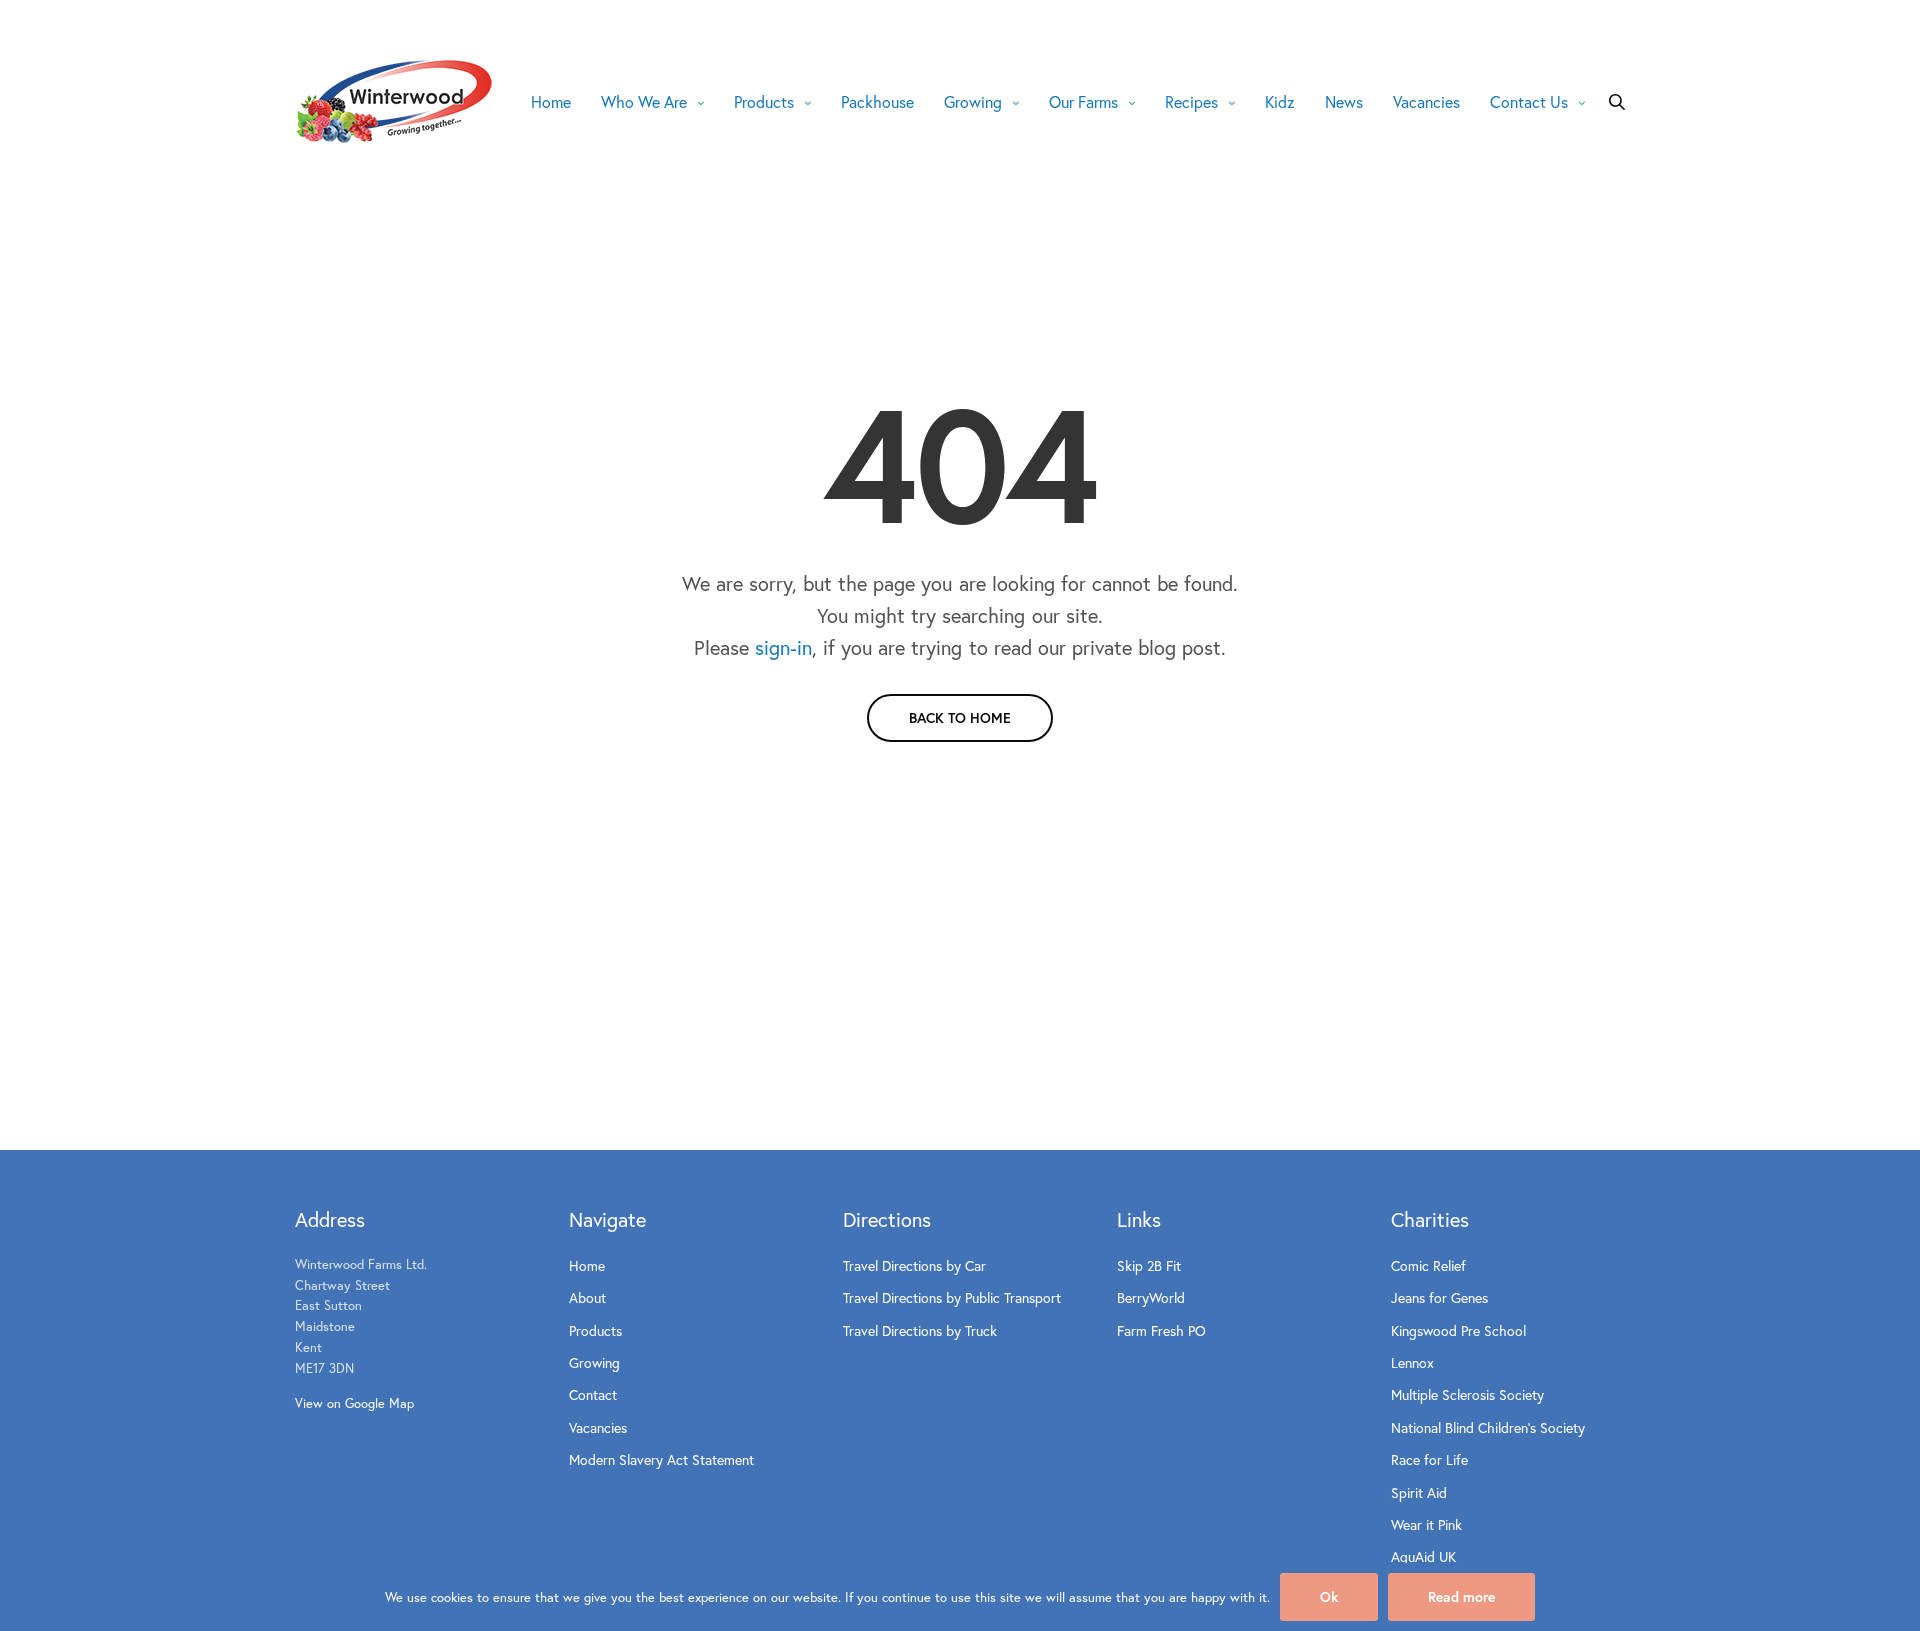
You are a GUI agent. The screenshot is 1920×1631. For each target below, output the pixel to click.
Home (551, 101)
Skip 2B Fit (1149, 1265)
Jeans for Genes (1439, 1297)
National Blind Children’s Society (1488, 1427)
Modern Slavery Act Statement (661, 1459)
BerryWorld (1151, 1297)
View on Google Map (354, 1403)
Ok (1329, 1596)
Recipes (1191, 101)
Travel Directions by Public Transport (952, 1297)
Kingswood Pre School (1458, 1330)
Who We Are (644, 101)
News (1344, 101)
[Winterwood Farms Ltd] (395, 101)
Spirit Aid (1419, 1492)
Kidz (1280, 101)
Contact (593, 1394)
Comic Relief (1428, 1265)
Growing (973, 101)
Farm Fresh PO (1161, 1330)
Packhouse (877, 101)
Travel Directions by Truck (920, 1330)
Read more (1461, 1596)
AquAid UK (1423, 1556)
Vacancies (1426, 101)
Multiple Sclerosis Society (1467, 1394)
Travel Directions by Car (914, 1265)
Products (764, 101)
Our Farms (1083, 101)
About (587, 1297)
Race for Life (1429, 1459)
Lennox (1412, 1362)
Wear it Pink (1426, 1524)
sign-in (783, 647)
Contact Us (1529, 101)
